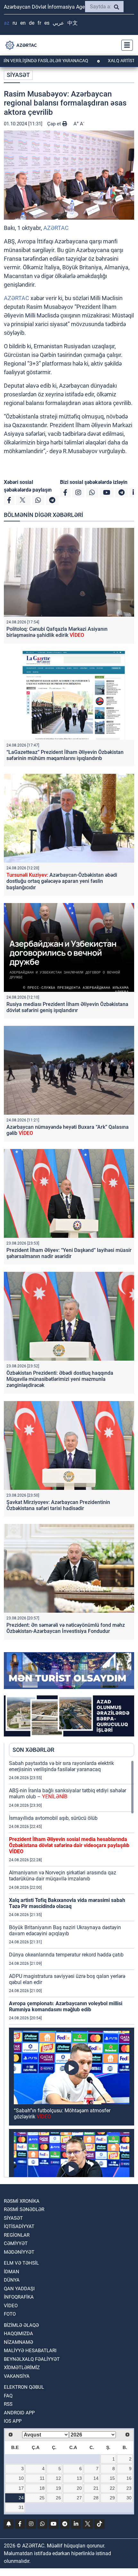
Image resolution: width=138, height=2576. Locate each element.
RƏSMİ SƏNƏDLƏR (24, 2209)
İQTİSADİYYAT (19, 2226)
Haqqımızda (18, 2334)
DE (32, 23)
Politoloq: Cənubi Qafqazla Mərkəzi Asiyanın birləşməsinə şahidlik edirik (57, 632)
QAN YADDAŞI (19, 2289)
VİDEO (11, 2306)
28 (96, 2498)
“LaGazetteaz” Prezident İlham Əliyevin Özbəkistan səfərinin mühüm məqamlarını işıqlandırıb (65, 755)
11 (42, 2478)
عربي (58, 23)
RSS (8, 2404)
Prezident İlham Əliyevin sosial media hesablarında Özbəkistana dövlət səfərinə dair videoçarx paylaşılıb (69, 1845)
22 (112, 2488)
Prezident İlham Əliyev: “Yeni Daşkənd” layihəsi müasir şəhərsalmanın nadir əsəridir (69, 1253)
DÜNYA (12, 2280)
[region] (72, 1969)
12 (58, 2478)
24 (21, 2498)
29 (112, 2498)
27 (79, 2498)
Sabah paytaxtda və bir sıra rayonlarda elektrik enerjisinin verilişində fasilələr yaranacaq (61, 1766)
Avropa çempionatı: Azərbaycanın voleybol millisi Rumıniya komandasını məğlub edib (66, 2006)
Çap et (55, 124)
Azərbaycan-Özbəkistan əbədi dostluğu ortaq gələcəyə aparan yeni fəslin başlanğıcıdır (62, 881)
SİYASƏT (18, 75)
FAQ (8, 2396)
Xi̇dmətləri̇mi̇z (22, 2368)
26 (58, 2498)
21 (96, 2488)
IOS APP (13, 2421)
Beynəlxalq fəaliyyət (32, 2359)
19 (58, 2488)
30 (129, 2498)
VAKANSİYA (17, 2376)
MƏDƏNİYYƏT (19, 2252)
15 (112, 2478)
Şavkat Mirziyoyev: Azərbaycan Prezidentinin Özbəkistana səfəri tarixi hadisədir (58, 1505)
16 (129, 2478)
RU (15, 23)
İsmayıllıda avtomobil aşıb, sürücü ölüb (53, 1818)
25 (42, 2498)
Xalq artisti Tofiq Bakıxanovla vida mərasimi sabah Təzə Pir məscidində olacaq (67, 1903)
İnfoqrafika (19, 2297)
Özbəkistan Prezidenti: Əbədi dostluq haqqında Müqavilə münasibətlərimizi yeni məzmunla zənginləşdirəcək (60, 1379)
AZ (7, 23)
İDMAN (12, 2272)
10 (21, 2478)
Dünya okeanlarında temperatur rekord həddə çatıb (66, 1955)
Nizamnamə (18, 2342)
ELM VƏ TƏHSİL (21, 2263)
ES (47, 23)
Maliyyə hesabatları (30, 2351)
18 (42, 2488)
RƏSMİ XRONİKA (22, 2201)
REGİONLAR (17, 2235)
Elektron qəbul (24, 2387)
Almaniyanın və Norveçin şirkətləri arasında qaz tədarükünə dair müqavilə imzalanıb (63, 1876)
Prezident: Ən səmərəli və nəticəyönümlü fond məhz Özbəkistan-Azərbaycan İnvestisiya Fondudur (66, 1628)
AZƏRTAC (56, 228)
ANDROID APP (19, 2413)
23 (129, 2488)
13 (79, 2478)
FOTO (10, 2314)
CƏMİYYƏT (16, 2243)
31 (21, 2507)
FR (39, 23)
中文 (73, 23)
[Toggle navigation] (125, 45)
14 (96, 2478)
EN (23, 23)
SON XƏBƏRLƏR (33, 1750)
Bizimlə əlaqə (21, 2325)
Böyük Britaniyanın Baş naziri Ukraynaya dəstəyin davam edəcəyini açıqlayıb (65, 1930)
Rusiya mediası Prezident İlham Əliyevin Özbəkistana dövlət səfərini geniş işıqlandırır (67, 1007)
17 (21, 2488)
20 (79, 2488)
